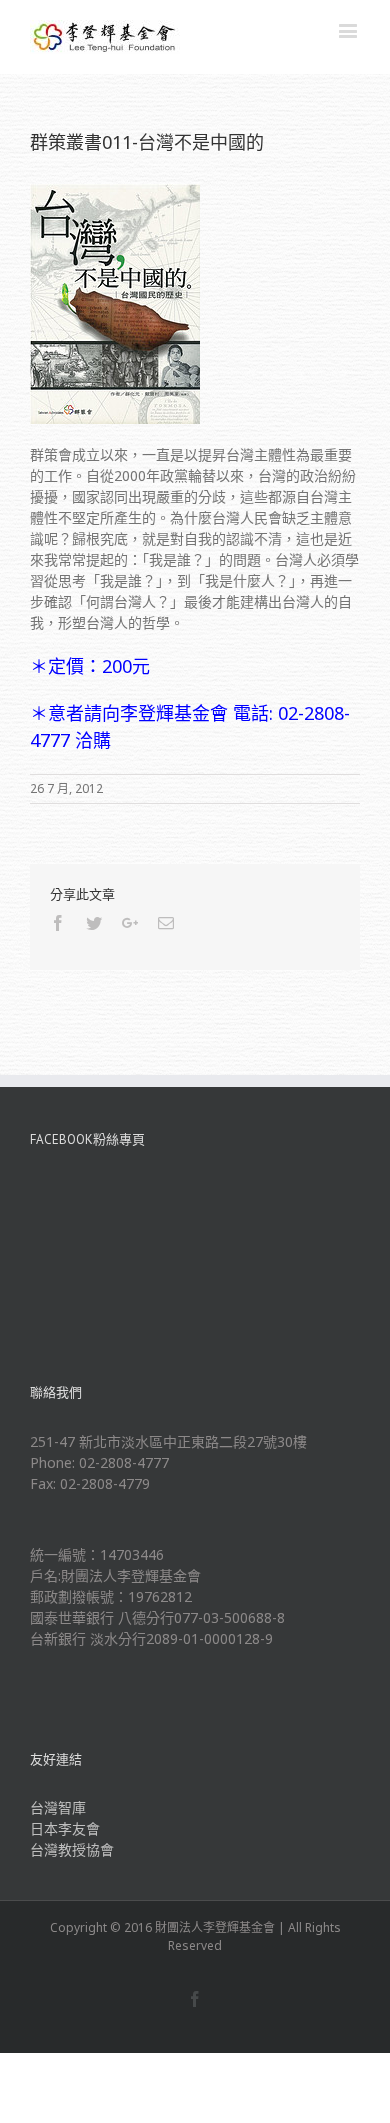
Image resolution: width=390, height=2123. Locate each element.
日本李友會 (65, 1828)
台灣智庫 (58, 1807)
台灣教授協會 (72, 1849)
